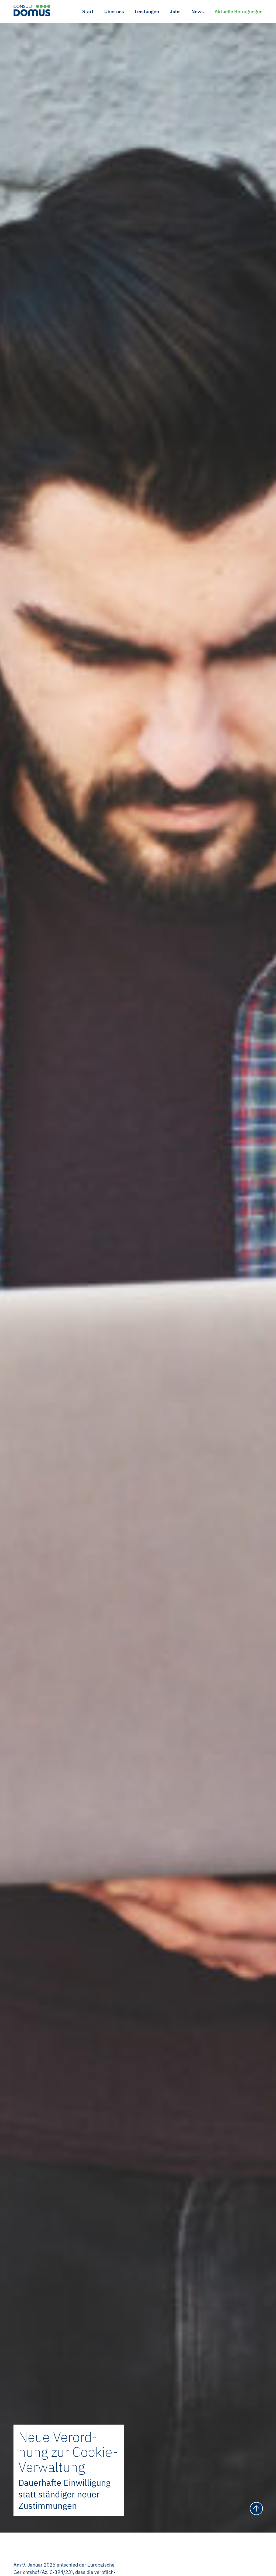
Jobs (175, 11)
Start (88, 11)
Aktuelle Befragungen (239, 11)
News (198, 11)
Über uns (114, 11)
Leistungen (147, 11)
